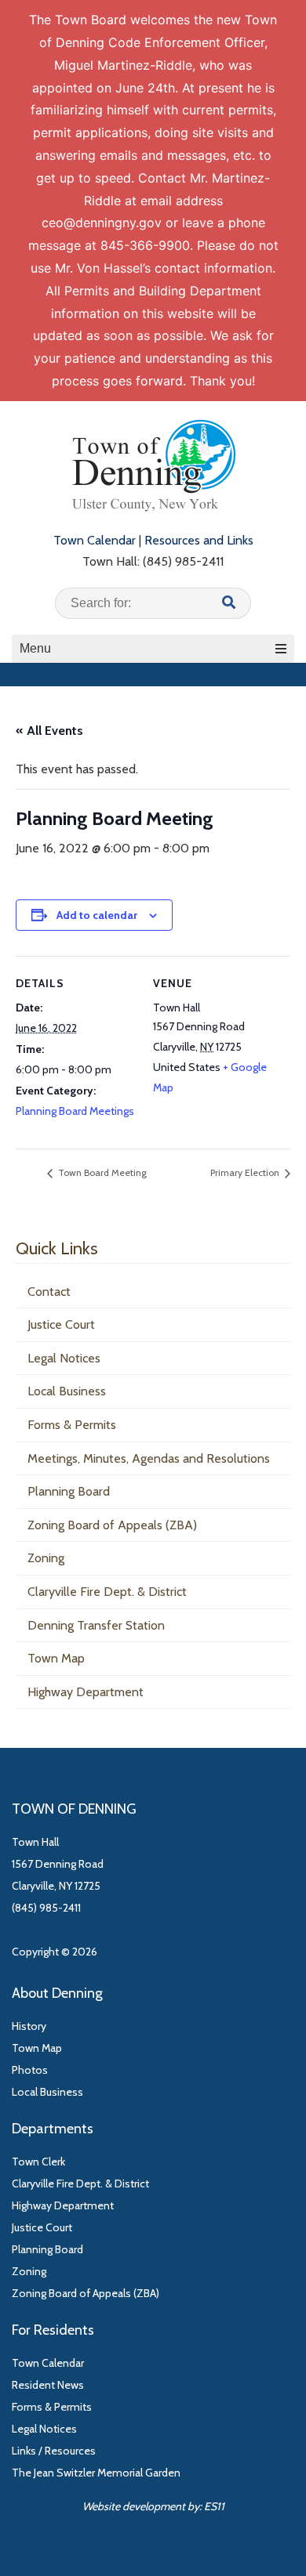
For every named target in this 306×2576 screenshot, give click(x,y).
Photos (30, 2070)
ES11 (214, 2506)
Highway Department (86, 1692)
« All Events (49, 731)
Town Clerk (38, 2162)
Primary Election (246, 1172)
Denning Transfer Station (96, 1625)
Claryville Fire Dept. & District (107, 1592)
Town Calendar (95, 540)
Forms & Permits (72, 1425)
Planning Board (69, 1491)
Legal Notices (64, 1358)
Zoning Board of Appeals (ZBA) (112, 1525)
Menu (35, 648)
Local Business (67, 1391)
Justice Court (61, 1324)
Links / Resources (54, 2451)
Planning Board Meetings (75, 1111)
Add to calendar (97, 915)
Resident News (48, 2385)
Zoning (46, 1558)
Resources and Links (199, 540)
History (29, 2026)
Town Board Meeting (101, 1172)
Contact (49, 1292)
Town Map (56, 1658)
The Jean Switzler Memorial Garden (96, 2473)
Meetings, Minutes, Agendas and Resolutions (149, 1458)
